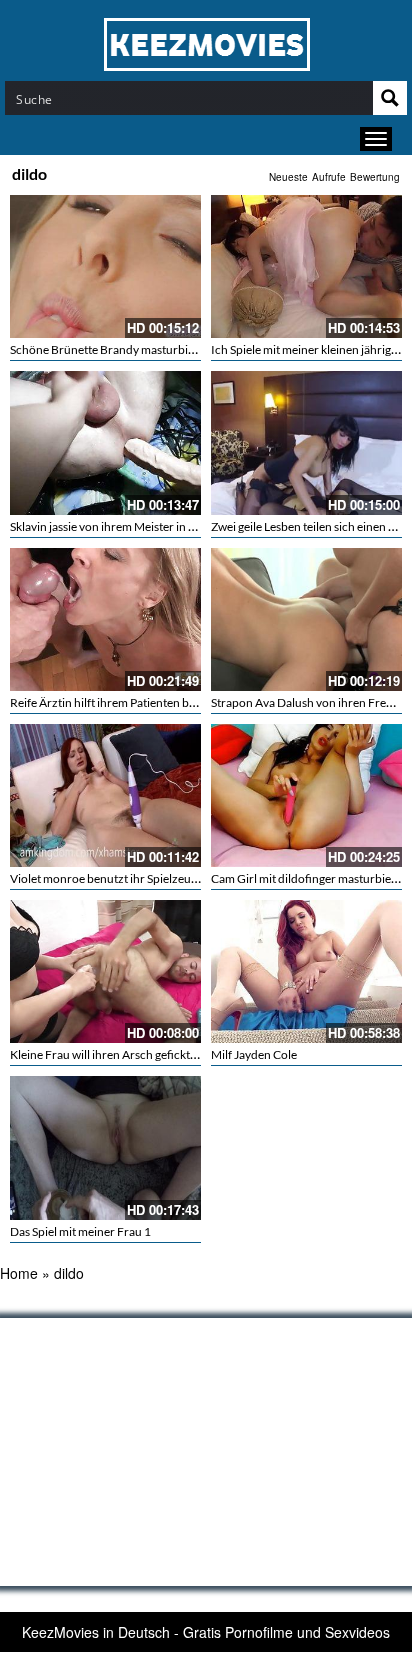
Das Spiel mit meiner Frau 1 (80, 1231)
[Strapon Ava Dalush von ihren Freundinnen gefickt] (306, 619)
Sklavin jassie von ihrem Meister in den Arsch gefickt (144, 526)
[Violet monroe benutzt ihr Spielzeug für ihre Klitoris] (105, 795)
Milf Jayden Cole (254, 1054)
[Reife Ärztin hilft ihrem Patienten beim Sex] (105, 619)
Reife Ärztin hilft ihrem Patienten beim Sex (119, 702)
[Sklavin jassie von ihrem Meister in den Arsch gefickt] (105, 442)
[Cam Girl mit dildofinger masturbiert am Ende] (306, 795)
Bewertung (375, 177)
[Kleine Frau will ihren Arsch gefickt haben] (105, 971)
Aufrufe (329, 177)
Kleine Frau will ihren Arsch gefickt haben (117, 1054)
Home (19, 1273)
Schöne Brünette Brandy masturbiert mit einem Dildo (148, 349)
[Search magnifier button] (390, 98)
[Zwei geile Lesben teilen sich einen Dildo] (306, 442)
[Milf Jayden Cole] (306, 971)
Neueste (288, 177)
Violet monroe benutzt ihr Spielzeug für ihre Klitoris (144, 878)
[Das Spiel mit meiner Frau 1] (105, 1147)
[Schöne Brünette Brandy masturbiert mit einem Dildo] (105, 266)
